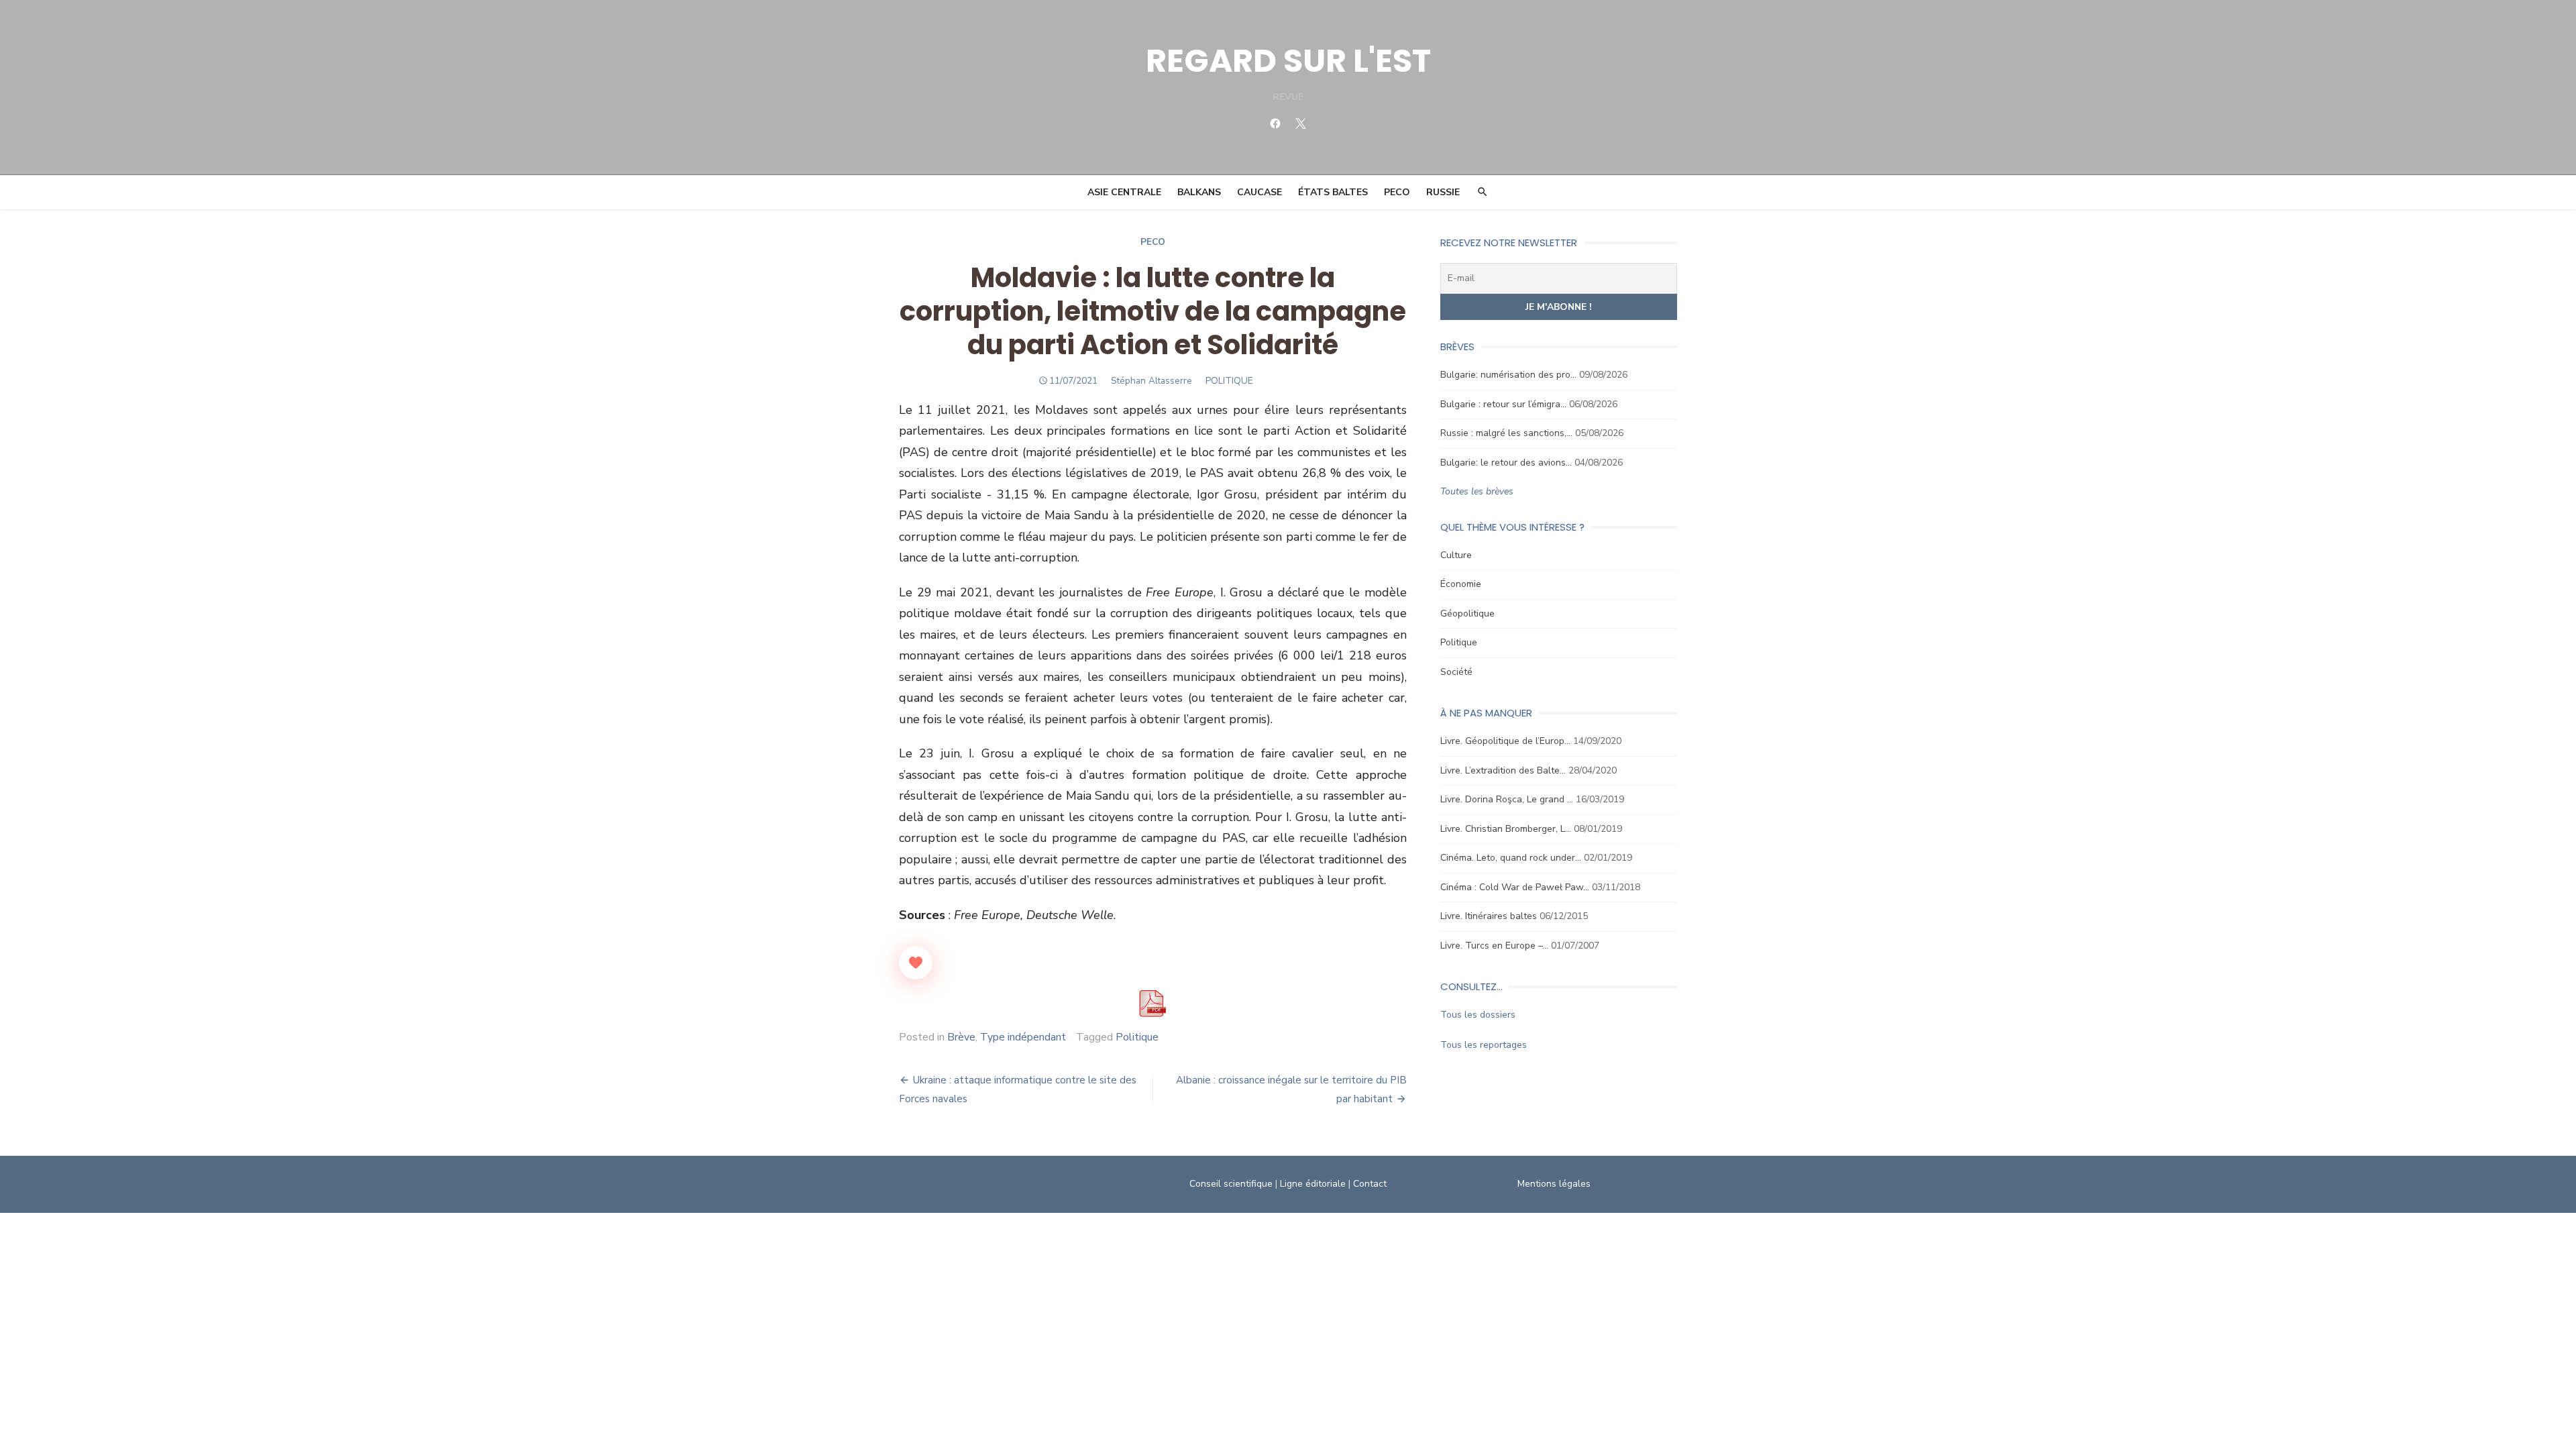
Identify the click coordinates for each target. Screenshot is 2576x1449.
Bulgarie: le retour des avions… (1506, 463)
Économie (1461, 584)
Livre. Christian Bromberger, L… (1506, 829)
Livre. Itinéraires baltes (1489, 916)
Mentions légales (1554, 1184)
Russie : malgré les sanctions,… (1506, 433)
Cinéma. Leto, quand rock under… (1511, 858)
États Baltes (1333, 192)
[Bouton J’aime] (916, 963)
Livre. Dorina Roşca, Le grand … (1507, 799)
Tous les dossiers (1478, 1015)
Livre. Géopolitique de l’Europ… (1505, 741)
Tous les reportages (1484, 1045)
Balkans (1199, 192)
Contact (1370, 1184)
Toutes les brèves (1477, 491)
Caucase (1259, 192)
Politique (1137, 1037)
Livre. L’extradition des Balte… (1503, 770)
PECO (1397, 192)
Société (1456, 672)
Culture (1456, 555)
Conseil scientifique (1231, 1184)
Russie (1443, 192)
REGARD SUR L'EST (1288, 61)
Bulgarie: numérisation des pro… (1508, 375)
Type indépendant (1023, 1037)
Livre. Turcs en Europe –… (1494, 946)
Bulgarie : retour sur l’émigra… (1503, 404)
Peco (1153, 242)
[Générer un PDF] (1152, 1004)
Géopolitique (1467, 613)
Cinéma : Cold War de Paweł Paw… (1515, 887)
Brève (961, 1037)
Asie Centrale (1124, 192)
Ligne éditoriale (1313, 1184)
